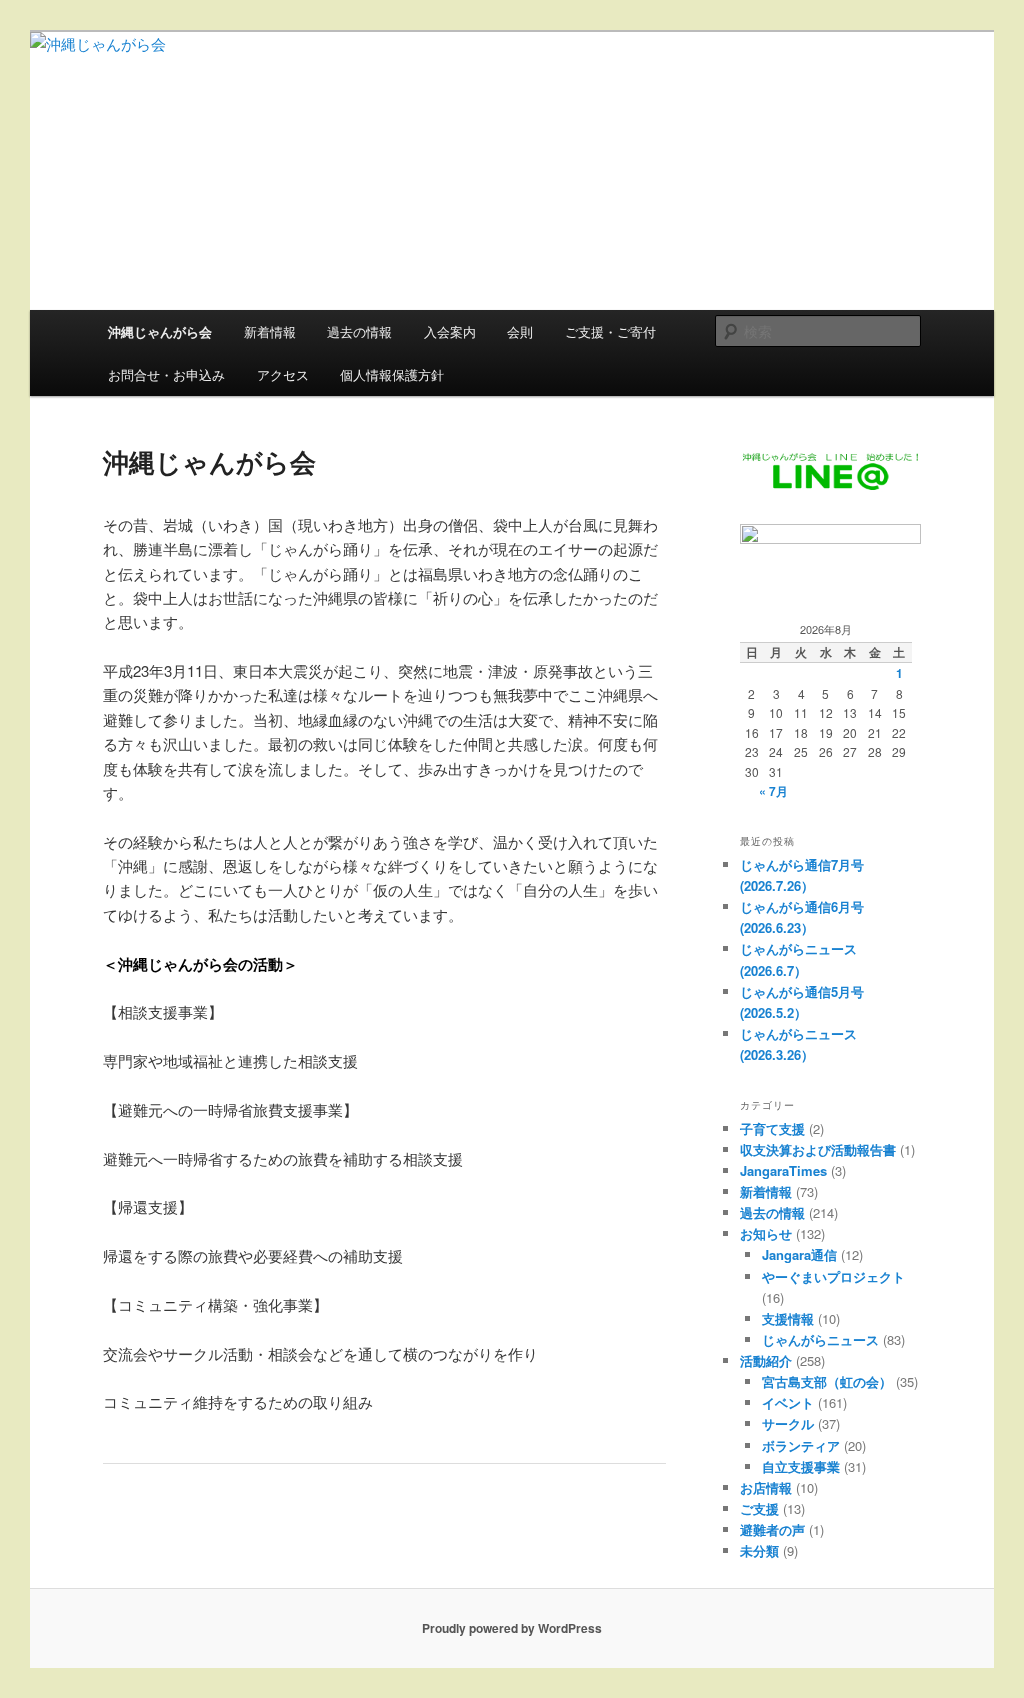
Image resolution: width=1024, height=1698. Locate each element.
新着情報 (270, 331)
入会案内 (450, 331)
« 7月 (773, 791)
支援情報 (788, 1318)
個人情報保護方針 (392, 374)
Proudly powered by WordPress (512, 1628)
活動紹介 (766, 1360)
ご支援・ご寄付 (610, 331)
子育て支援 (772, 1128)
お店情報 (766, 1487)
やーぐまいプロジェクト (833, 1276)
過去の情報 (359, 331)
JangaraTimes (783, 1170)
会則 (520, 331)
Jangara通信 (799, 1254)
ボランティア (801, 1445)
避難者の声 (772, 1529)
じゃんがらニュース (820, 1339)
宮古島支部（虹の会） (827, 1381)
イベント (788, 1402)
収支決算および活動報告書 (818, 1149)
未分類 (759, 1550)
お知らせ (766, 1233)
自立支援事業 (801, 1466)
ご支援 (759, 1508)
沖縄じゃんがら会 (160, 331)
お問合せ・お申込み (166, 374)
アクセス (283, 374)
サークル (788, 1423)
